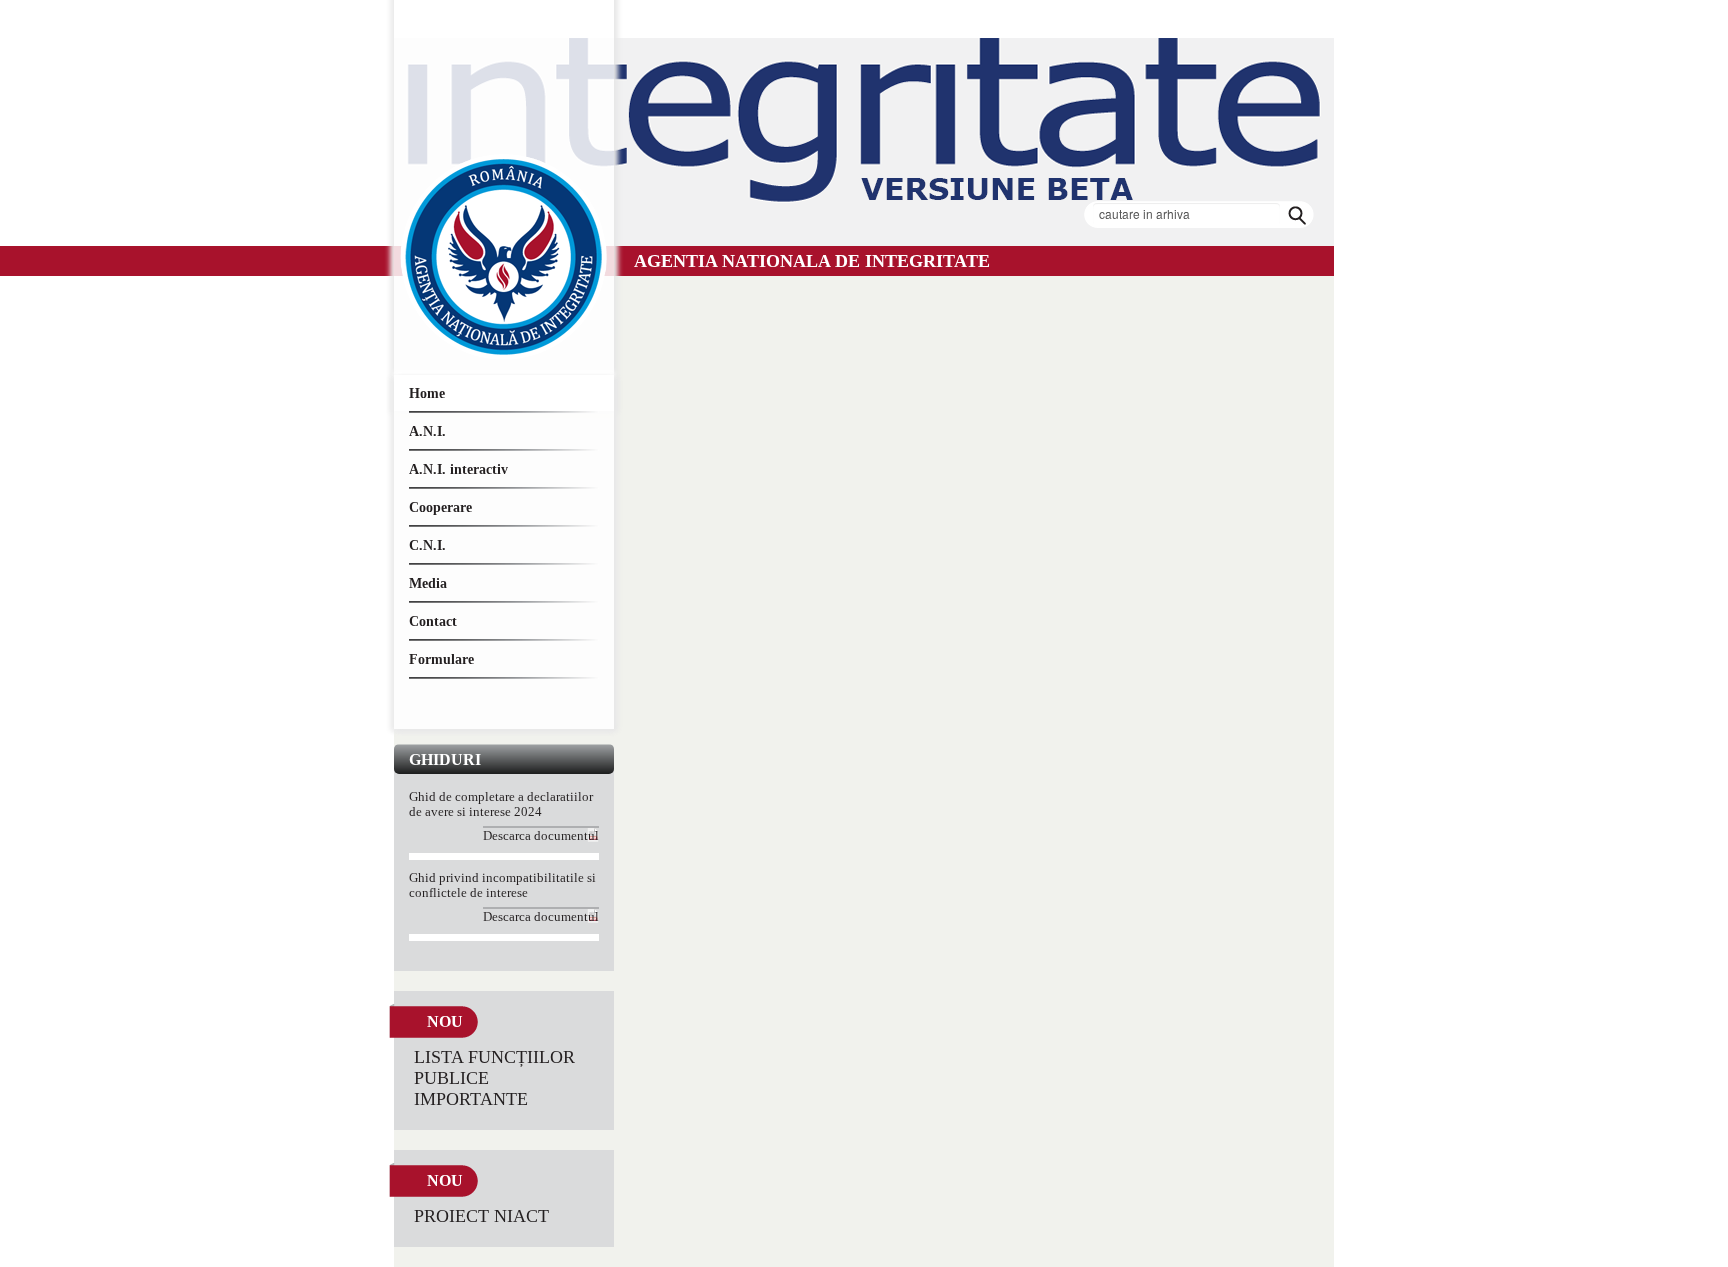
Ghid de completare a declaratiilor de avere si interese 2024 (501, 804)
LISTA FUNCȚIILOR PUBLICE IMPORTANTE (494, 1078)
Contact (433, 621)
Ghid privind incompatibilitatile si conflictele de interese (502, 885)
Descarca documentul (541, 835)
